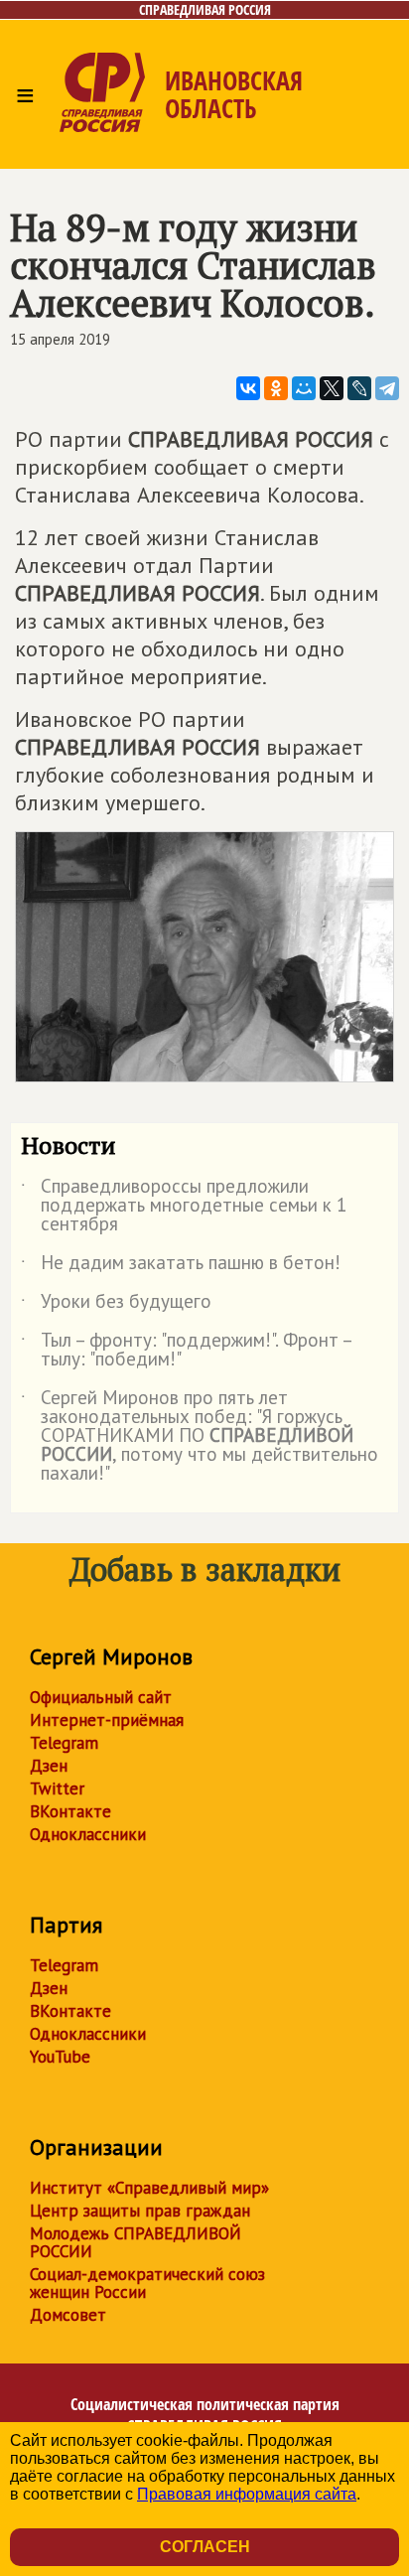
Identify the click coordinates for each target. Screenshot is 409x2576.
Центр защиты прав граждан (140, 2211)
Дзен (49, 1766)
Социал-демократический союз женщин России (147, 2283)
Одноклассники (88, 1834)
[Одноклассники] (276, 388)
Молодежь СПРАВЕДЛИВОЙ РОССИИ (136, 2242)
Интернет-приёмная (107, 1720)
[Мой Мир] (304, 388)
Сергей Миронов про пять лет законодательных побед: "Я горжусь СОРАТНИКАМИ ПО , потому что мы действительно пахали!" (200, 1436)
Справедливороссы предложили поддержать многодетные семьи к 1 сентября (184, 1206)
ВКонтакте (70, 1811)
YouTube (60, 2057)
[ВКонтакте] (248, 388)
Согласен (205, 2547)
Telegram (64, 1743)
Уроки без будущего (116, 1305)
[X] (332, 388)
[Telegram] (387, 388)
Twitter (57, 1789)
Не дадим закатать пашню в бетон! (181, 1266)
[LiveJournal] (359, 388)
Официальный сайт (101, 1697)
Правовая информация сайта (247, 2494)
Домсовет (68, 2315)
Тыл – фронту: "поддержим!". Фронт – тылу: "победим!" (186, 1351)
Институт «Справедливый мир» (149, 2188)
